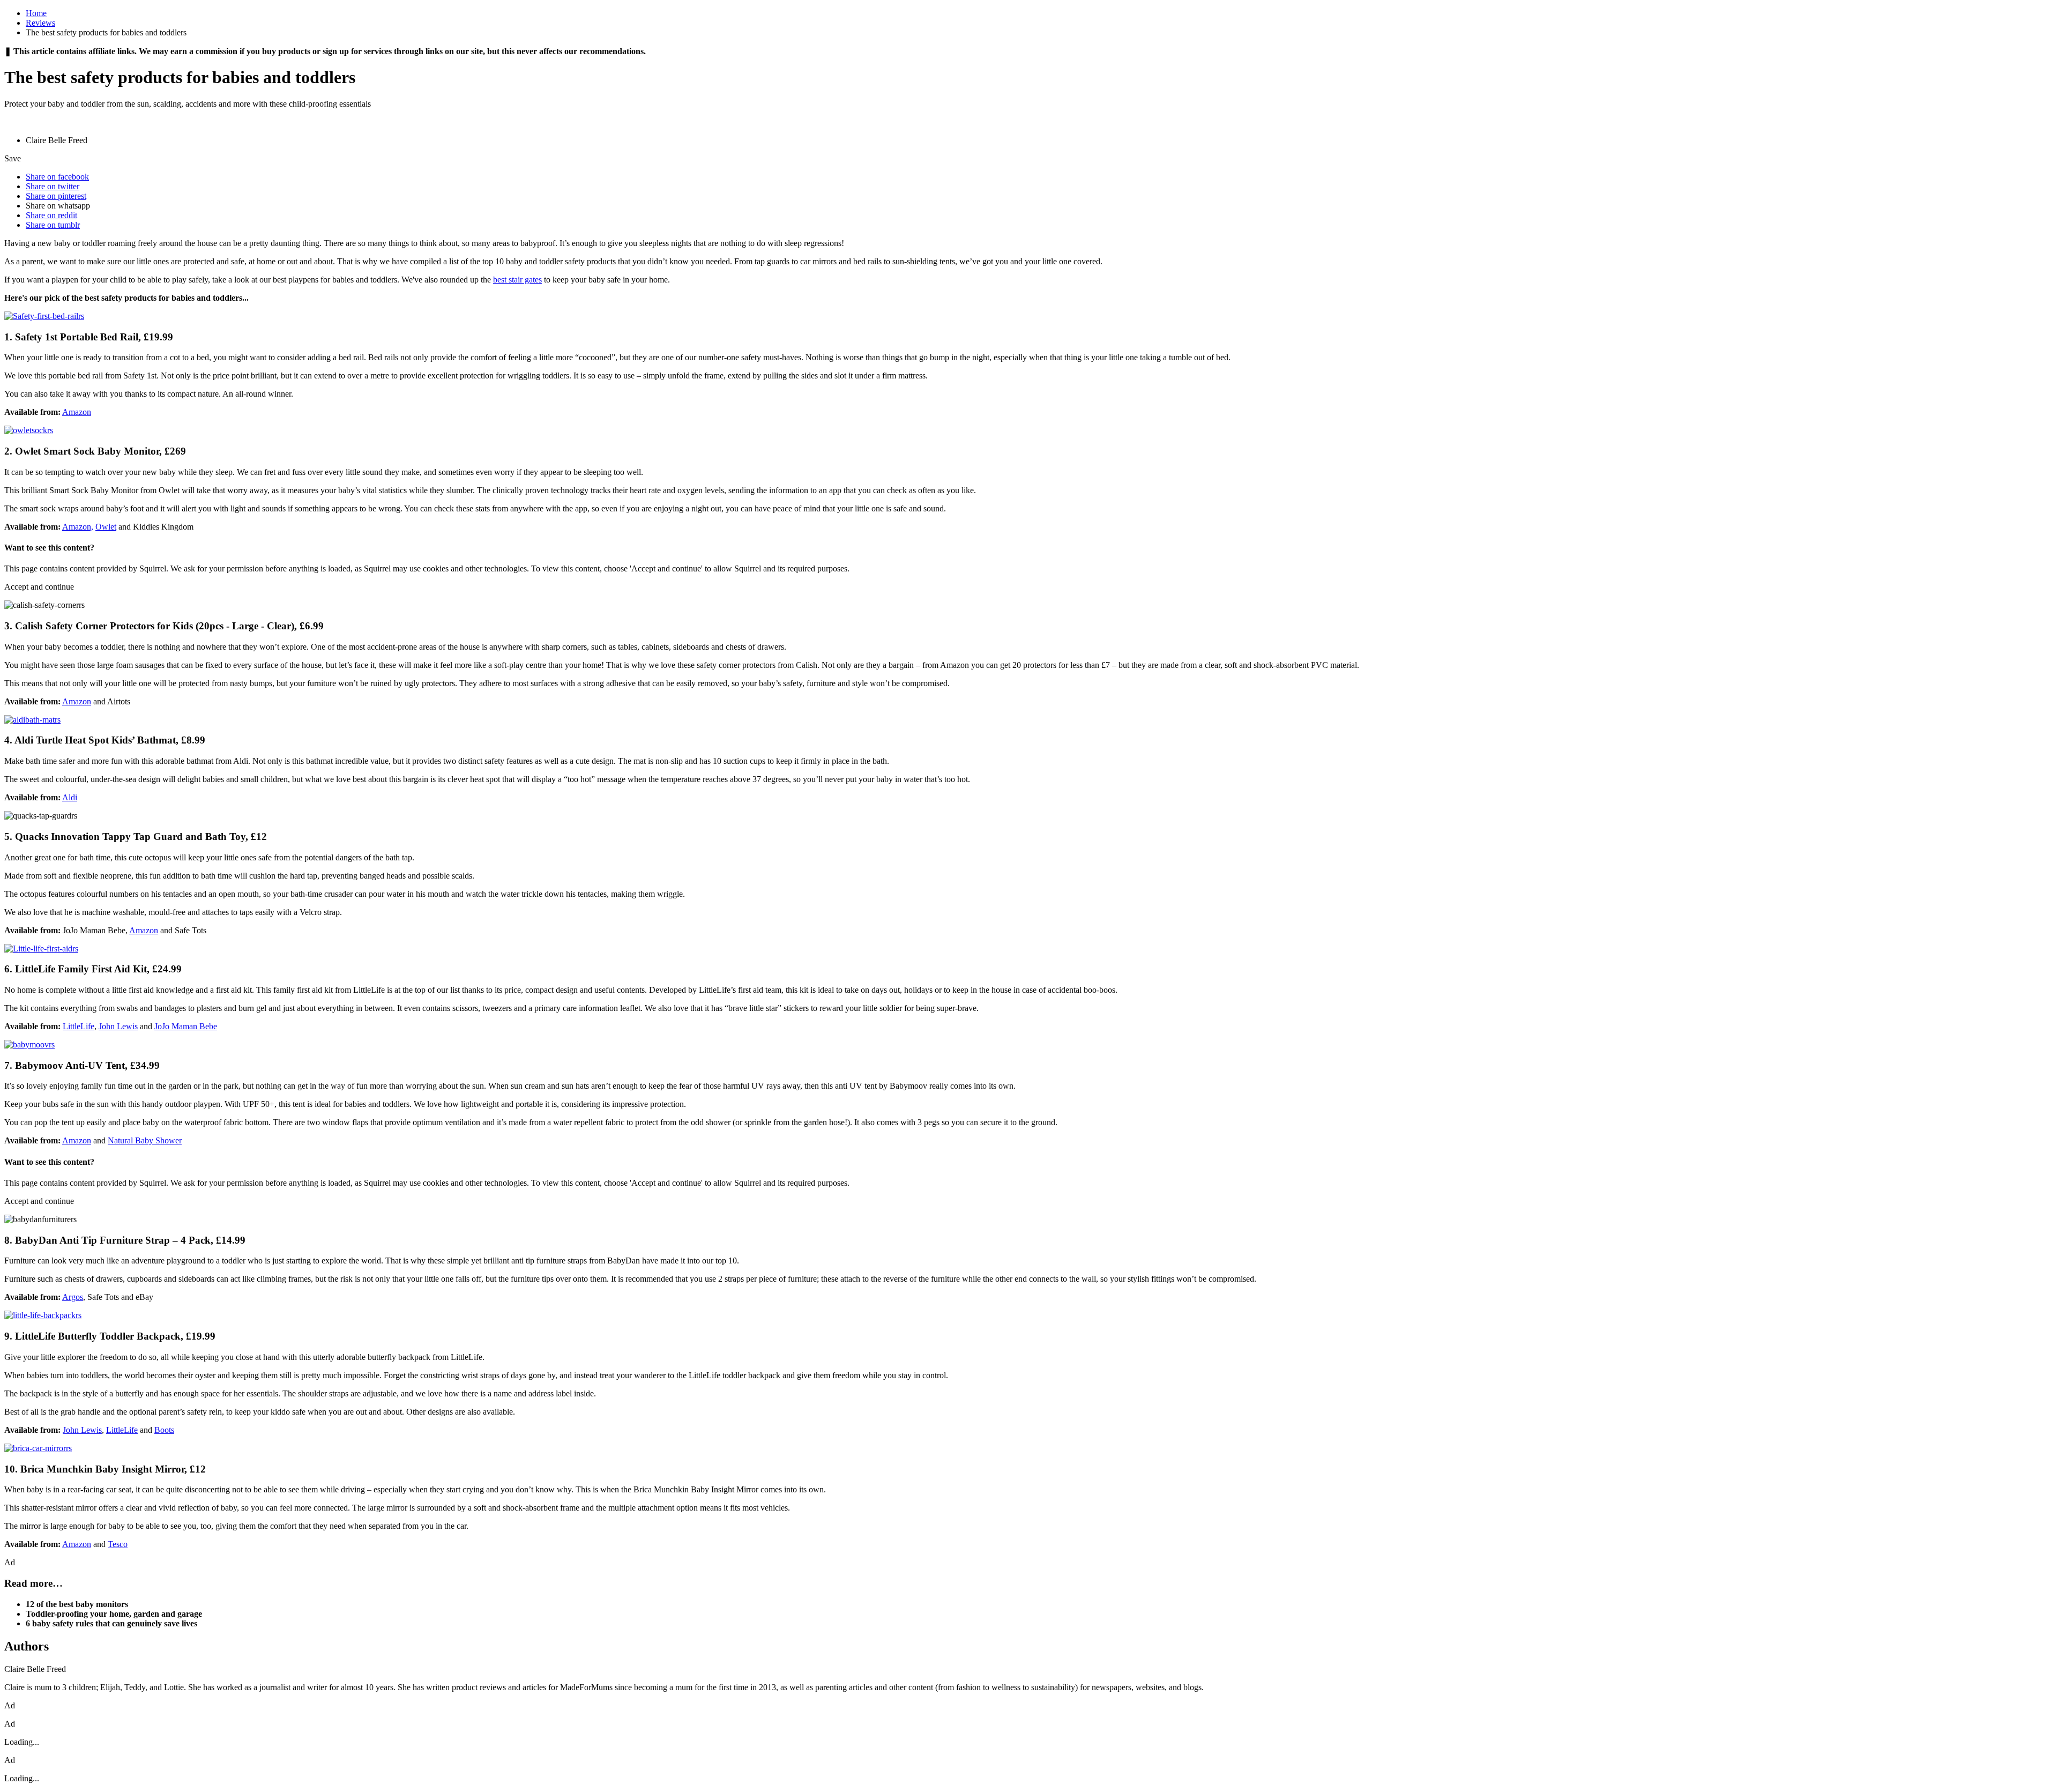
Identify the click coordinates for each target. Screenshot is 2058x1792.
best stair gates (517, 280)
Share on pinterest (56, 196)
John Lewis (118, 1026)
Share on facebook (57, 177)
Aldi (70, 797)
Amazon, (78, 527)
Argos (73, 1297)
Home (36, 13)
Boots (164, 1430)
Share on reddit (51, 215)
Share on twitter (53, 186)
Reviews (40, 23)
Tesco (118, 1544)
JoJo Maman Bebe (186, 1026)
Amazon (77, 412)
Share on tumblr (53, 225)
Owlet (106, 527)
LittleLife (79, 1026)
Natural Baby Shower (145, 1140)
